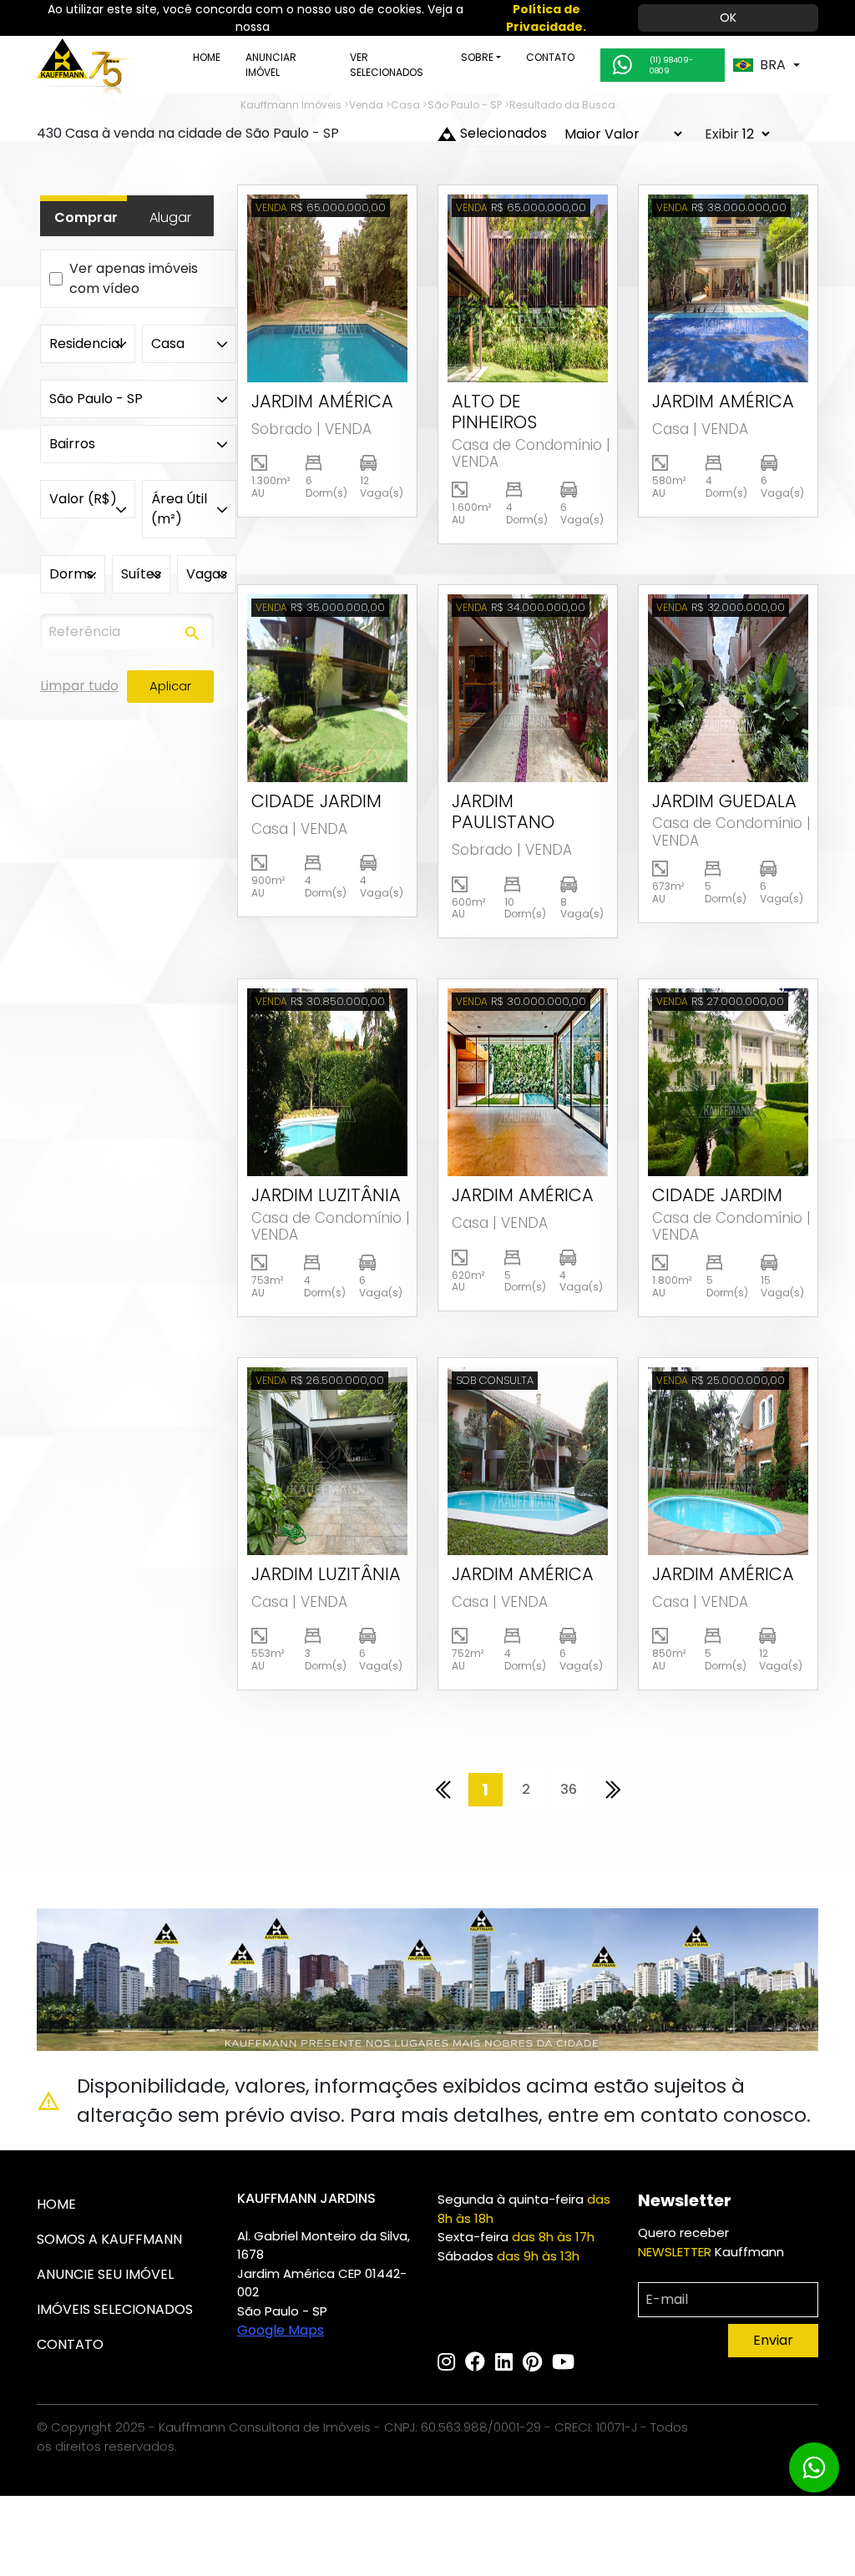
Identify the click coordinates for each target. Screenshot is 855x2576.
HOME (207, 57)
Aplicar (170, 686)
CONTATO (550, 57)
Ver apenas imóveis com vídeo (134, 278)
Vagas (207, 574)
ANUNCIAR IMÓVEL (271, 65)
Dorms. (73, 574)
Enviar (773, 2340)
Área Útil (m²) (179, 509)
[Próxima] (613, 1790)
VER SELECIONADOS (387, 65)
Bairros (72, 444)
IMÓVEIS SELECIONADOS (115, 2309)
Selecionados (503, 133)
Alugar (170, 217)
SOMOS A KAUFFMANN (109, 2239)
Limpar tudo (79, 686)
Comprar (86, 217)
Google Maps (281, 2330)
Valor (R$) (83, 499)
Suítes (141, 574)
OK (728, 18)
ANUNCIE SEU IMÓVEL (105, 2274)
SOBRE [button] (477, 57)
